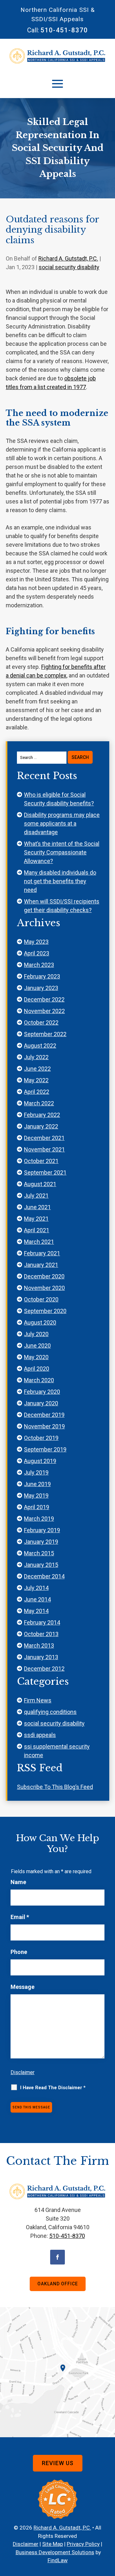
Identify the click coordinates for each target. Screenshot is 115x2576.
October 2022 (41, 1022)
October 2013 (41, 1634)
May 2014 (36, 1611)
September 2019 (45, 1449)
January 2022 (41, 1126)
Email (20, 1917)
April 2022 (37, 1092)
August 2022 (40, 1046)
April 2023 (37, 953)
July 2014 (36, 1588)
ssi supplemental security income (57, 1751)
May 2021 (36, 1219)
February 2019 (42, 1530)
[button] (57, 83)
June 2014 (37, 1599)
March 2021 (39, 1242)
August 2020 (40, 1322)
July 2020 (36, 1334)
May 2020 (36, 1357)
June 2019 (37, 1484)
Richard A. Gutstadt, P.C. (68, 258)
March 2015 (39, 1553)
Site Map (53, 2544)
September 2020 (45, 1311)
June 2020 (37, 1346)
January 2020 (41, 1403)
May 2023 (36, 942)
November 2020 (44, 1288)
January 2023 (41, 988)
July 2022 (36, 1057)
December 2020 (44, 1276)
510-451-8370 (64, 30)
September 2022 (45, 1034)
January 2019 (41, 1542)
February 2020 (42, 1392)
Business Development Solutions (55, 2552)
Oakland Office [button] (58, 2284)
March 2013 (39, 1645)
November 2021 (44, 1149)
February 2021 (42, 1253)
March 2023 (39, 965)
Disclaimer (23, 2072)
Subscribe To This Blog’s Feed (55, 1787)
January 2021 (41, 1265)
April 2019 (37, 1507)
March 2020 (39, 1380)
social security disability (69, 267)
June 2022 (37, 1069)
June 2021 (37, 1207)
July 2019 (36, 1472)
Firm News (38, 1700)
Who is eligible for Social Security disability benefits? (59, 799)
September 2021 (45, 1172)
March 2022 (39, 1103)
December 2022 (44, 999)
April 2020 (37, 1369)
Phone (19, 1952)
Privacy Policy (83, 2544)
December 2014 (44, 1576)
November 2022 (44, 1011)
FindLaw (58, 2560)
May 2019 (36, 1496)
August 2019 (40, 1461)
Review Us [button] (58, 2463)
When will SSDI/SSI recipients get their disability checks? (62, 906)
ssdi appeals (40, 1735)
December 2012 (44, 1669)
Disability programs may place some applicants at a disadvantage (62, 823)
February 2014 (42, 1622)
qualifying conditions (50, 1712)
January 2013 (41, 1657)
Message (23, 1987)
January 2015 (41, 1565)
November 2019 (44, 1426)
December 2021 (44, 1138)
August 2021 (40, 1184)
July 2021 (36, 1196)
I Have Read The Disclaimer (53, 2088)
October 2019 (41, 1438)
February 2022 (42, 1115)
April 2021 (37, 1230)
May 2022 (36, 1080)
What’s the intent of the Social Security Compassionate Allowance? (62, 852)
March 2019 (39, 1519)
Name (18, 1882)
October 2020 (41, 1299)
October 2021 (41, 1161)
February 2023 (42, 976)
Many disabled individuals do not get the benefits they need (60, 881)
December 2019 (44, 1415)
